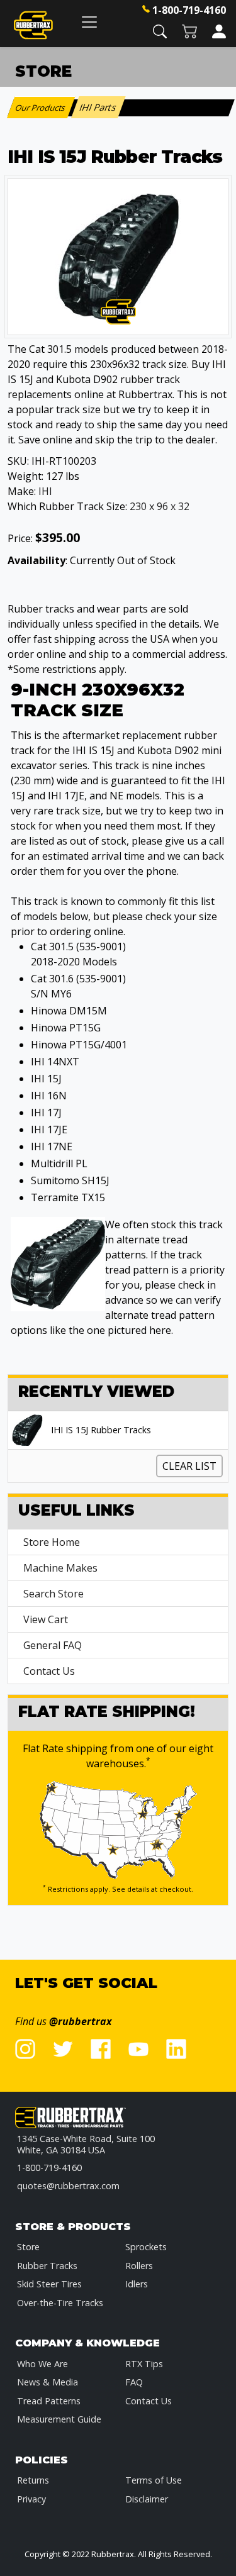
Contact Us (49, 1671)
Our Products (41, 108)
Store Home (52, 1542)
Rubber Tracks (47, 2266)
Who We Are (42, 2364)
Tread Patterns (49, 2401)
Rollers (139, 2266)
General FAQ (53, 1645)
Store (28, 2247)
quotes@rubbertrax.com (68, 2186)
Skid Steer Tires (49, 2284)
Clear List (189, 1466)
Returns (33, 2480)
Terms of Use (154, 2480)
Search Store (53, 1594)
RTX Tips (144, 2364)
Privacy (31, 2499)
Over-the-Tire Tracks (60, 2303)
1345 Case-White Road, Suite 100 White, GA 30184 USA (86, 2144)
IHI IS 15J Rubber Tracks (101, 1430)
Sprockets (146, 2247)
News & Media (48, 2382)
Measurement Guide (59, 2419)
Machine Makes (60, 1568)
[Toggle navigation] (89, 22)
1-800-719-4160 (189, 10)
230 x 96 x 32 (160, 506)
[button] (160, 31)
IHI (45, 491)
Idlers (137, 2284)
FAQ (134, 2382)
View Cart (46, 1619)
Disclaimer (147, 2499)
